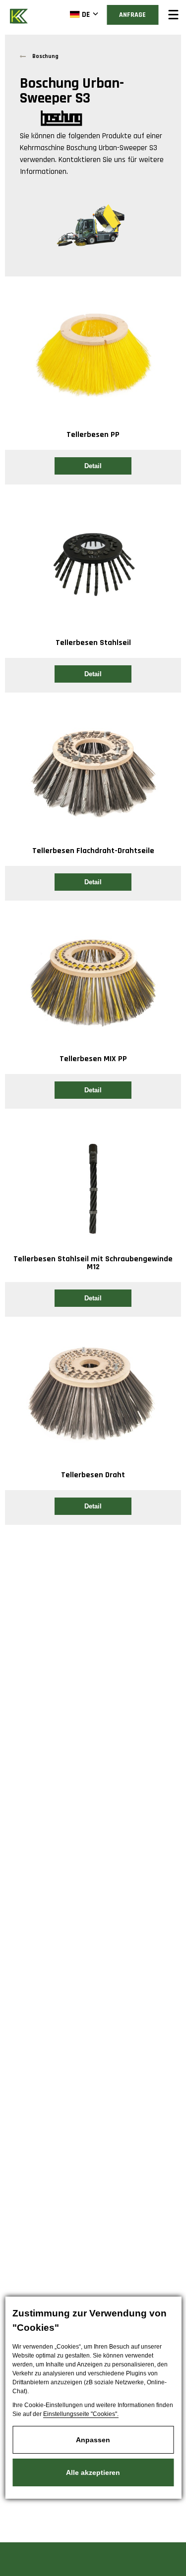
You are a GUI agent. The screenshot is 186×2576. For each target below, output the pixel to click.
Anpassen (93, 2440)
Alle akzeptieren (93, 2472)
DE (86, 15)
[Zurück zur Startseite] (20, 15)
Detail (93, 466)
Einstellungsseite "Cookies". (81, 2414)
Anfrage (132, 15)
